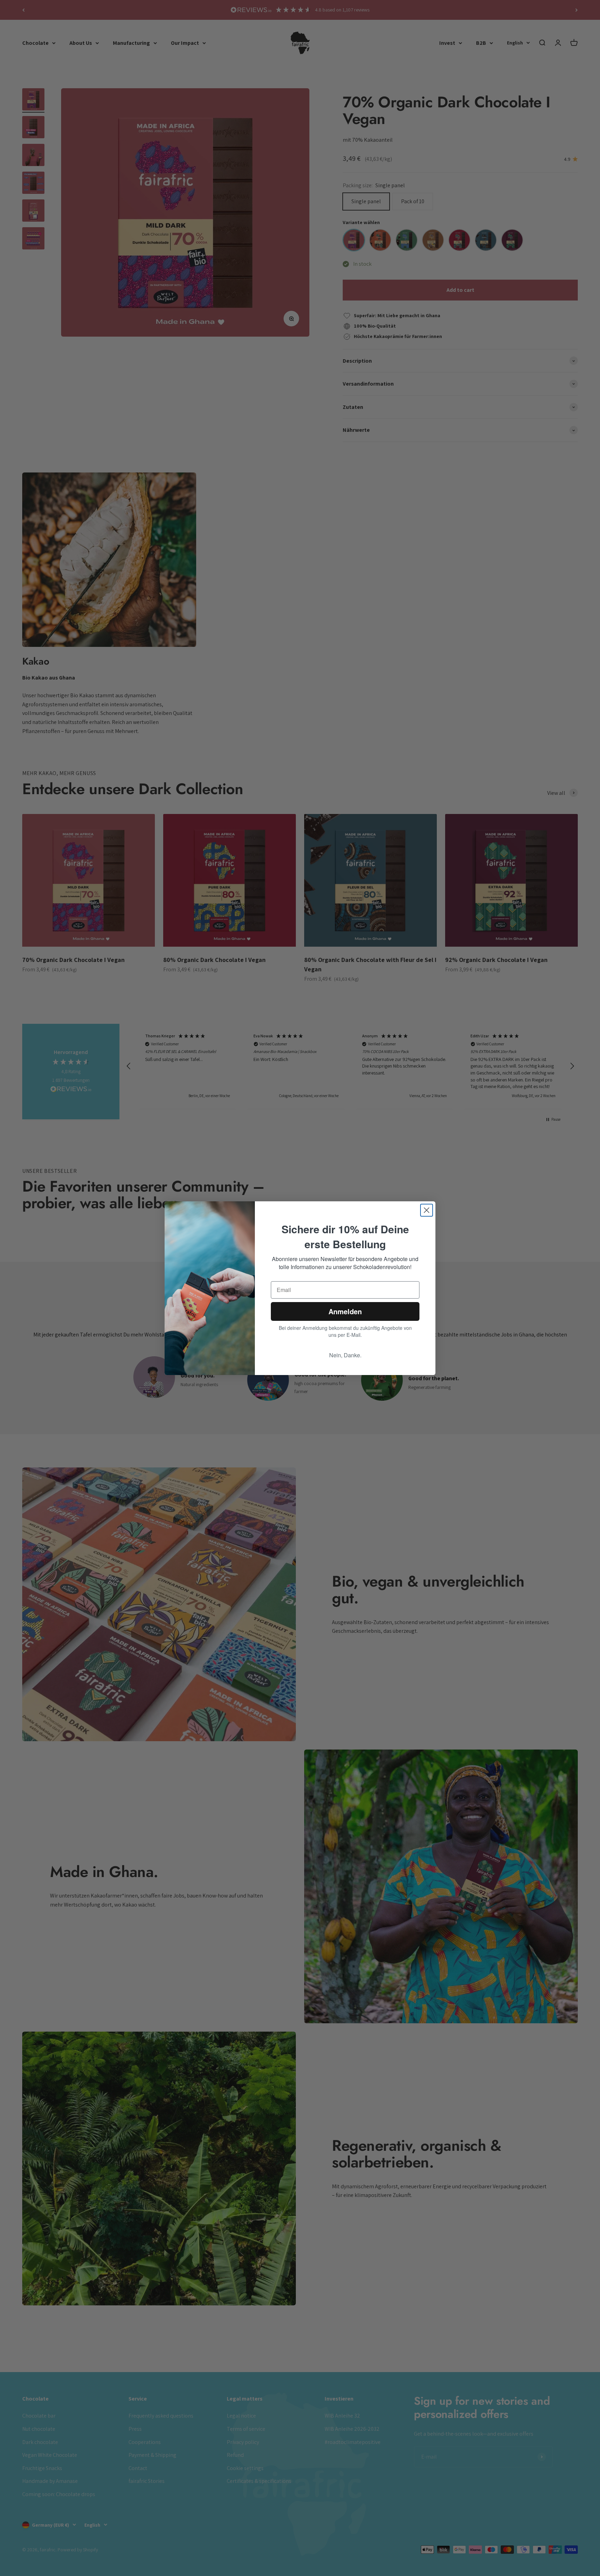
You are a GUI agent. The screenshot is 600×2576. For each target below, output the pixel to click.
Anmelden (345, 1311)
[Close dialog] (427, 1210)
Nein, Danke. (345, 1355)
